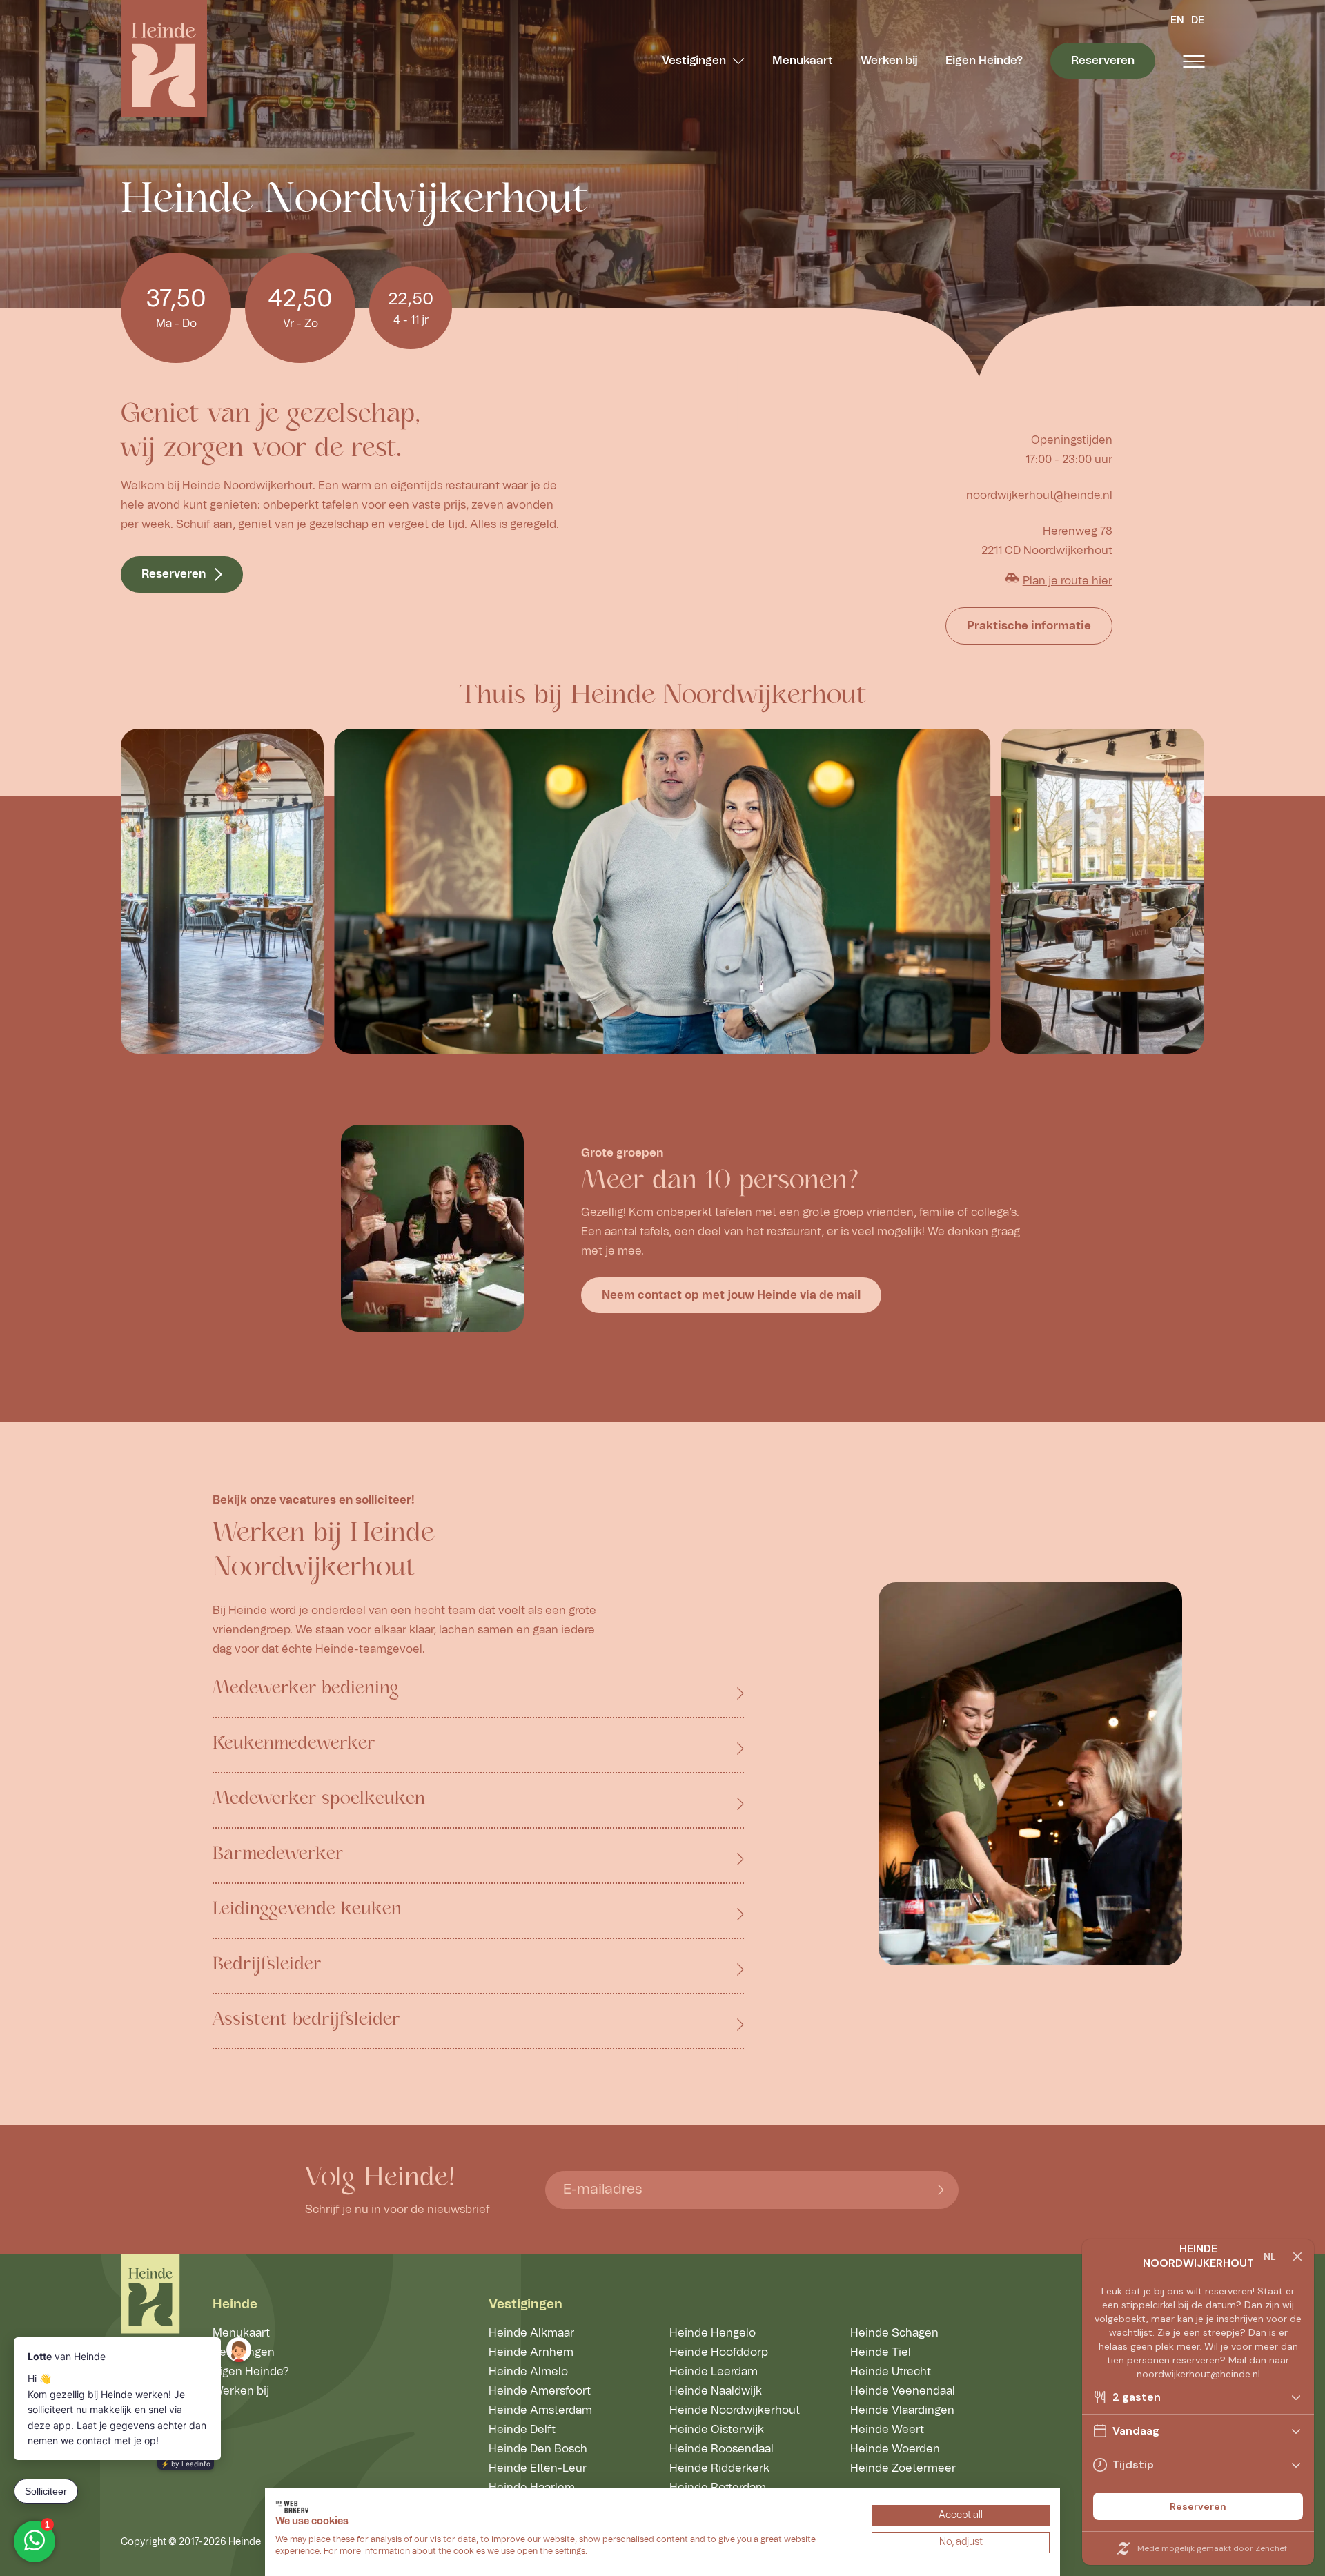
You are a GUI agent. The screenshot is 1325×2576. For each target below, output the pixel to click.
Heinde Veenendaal (903, 2391)
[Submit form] (937, 2190)
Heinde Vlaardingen (902, 2410)
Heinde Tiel (881, 2352)
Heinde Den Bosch (538, 2449)
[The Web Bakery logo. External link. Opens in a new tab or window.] (292, 2507)
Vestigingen (694, 61)
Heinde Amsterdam (540, 2410)
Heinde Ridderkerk (719, 2468)
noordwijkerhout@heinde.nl (1039, 495)
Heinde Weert (887, 2430)
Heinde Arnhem (531, 2352)
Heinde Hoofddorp (719, 2352)
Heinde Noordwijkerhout (735, 2410)
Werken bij (889, 61)
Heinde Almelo (528, 2372)
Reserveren (1103, 61)
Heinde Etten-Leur (538, 2468)
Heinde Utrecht (891, 2372)
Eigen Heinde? (984, 61)
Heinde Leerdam (714, 2372)
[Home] (164, 59)
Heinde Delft (522, 2430)
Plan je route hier (1068, 581)
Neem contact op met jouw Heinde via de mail (731, 1295)
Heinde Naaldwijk (716, 2391)
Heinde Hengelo (713, 2333)
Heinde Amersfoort (540, 2391)
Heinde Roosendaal (722, 2449)
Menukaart (803, 61)
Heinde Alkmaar (531, 2333)
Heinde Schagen (894, 2333)
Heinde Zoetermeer (903, 2468)
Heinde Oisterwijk (717, 2430)
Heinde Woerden (895, 2449)
